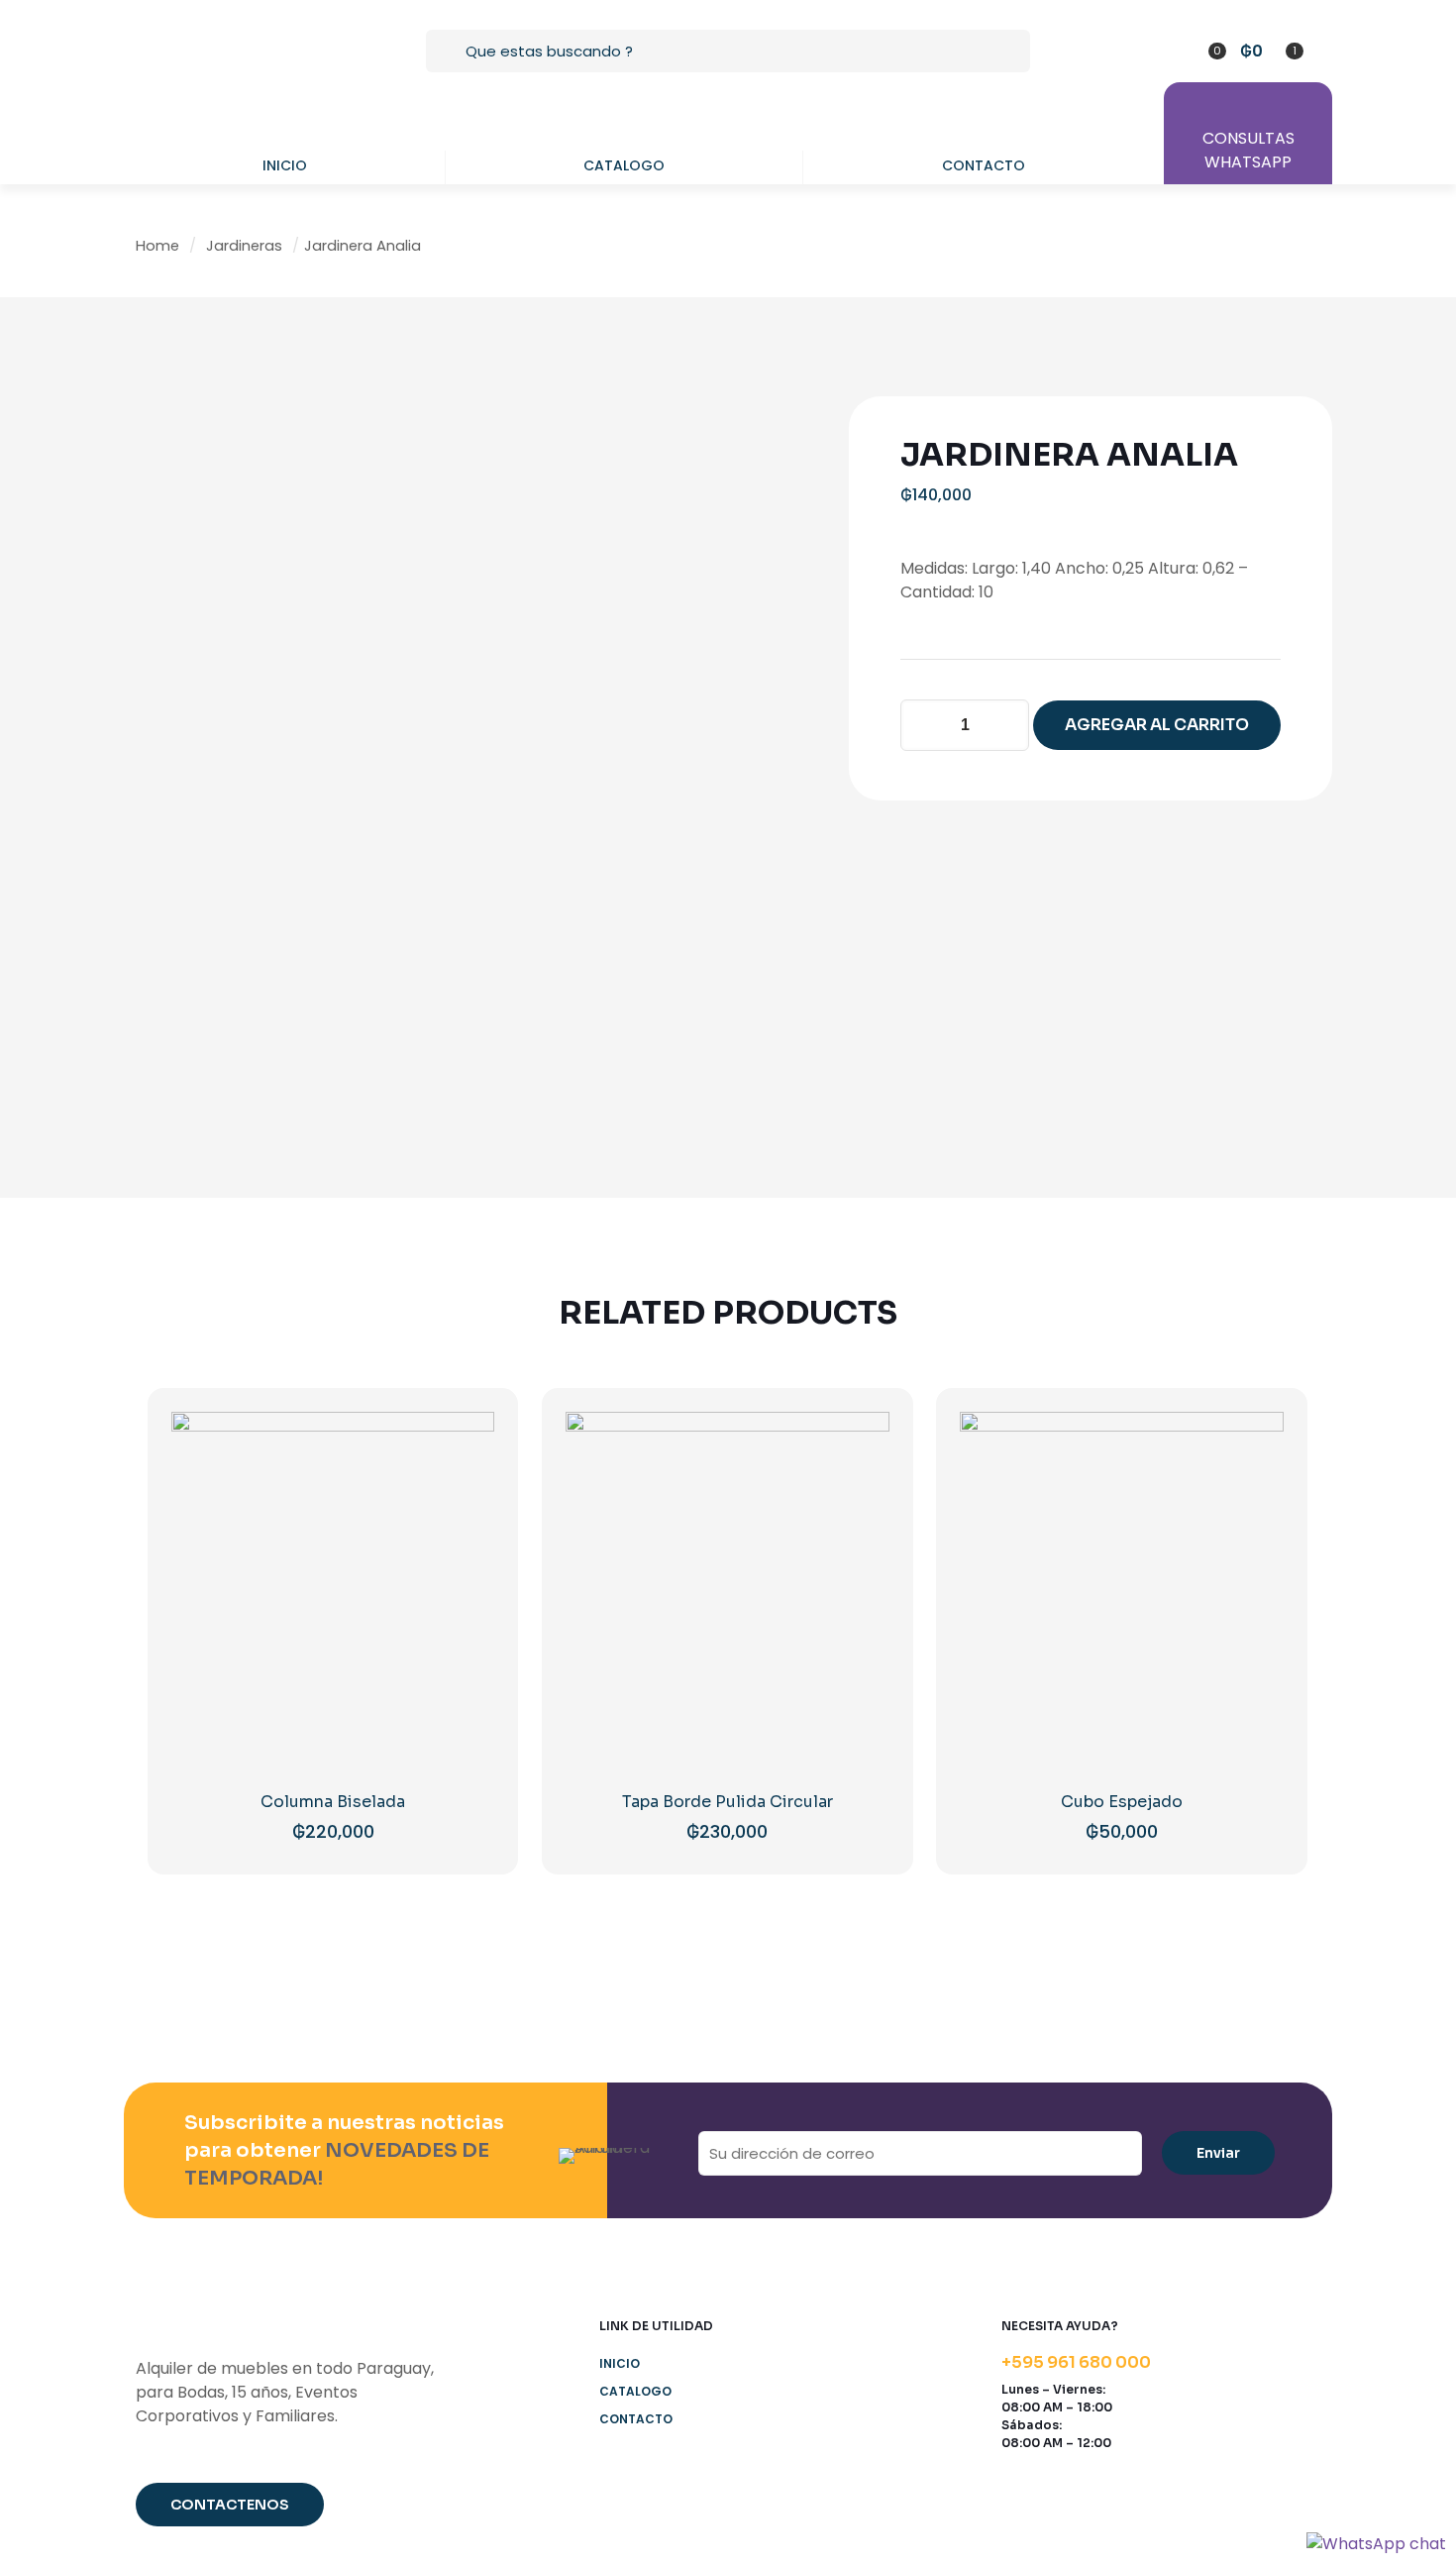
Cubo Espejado (1122, 1802)
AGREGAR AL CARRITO (1157, 725)
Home (157, 246)
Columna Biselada (333, 1802)
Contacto (636, 2419)
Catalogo (635, 2391)
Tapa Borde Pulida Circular (728, 1802)
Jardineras (244, 246)
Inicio (620, 2363)
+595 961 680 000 (1076, 2362)
